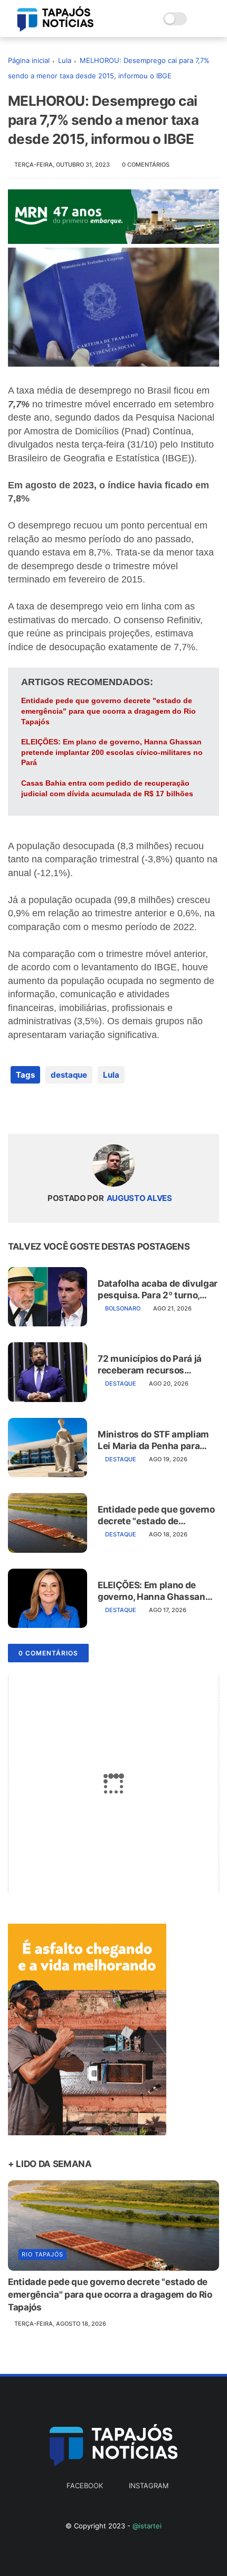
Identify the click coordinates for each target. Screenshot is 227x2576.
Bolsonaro (123, 1308)
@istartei (147, 2526)
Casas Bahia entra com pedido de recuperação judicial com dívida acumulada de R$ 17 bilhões (107, 788)
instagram (149, 2486)
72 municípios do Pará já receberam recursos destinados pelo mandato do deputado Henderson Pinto (152, 1365)
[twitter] (38, 1109)
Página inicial (29, 60)
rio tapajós (42, 2254)
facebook (85, 2486)
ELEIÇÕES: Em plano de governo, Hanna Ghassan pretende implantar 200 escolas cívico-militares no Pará (112, 752)
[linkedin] (102, 1109)
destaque (69, 1075)
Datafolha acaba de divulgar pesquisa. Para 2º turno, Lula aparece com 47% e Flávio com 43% (158, 1290)
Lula (65, 60)
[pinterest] (81, 1109)
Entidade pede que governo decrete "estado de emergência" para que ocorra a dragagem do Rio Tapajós (108, 711)
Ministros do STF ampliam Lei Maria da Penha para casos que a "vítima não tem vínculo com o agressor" (158, 1440)
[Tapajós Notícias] (55, 29)
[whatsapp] (59, 1109)
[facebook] (17, 1109)
